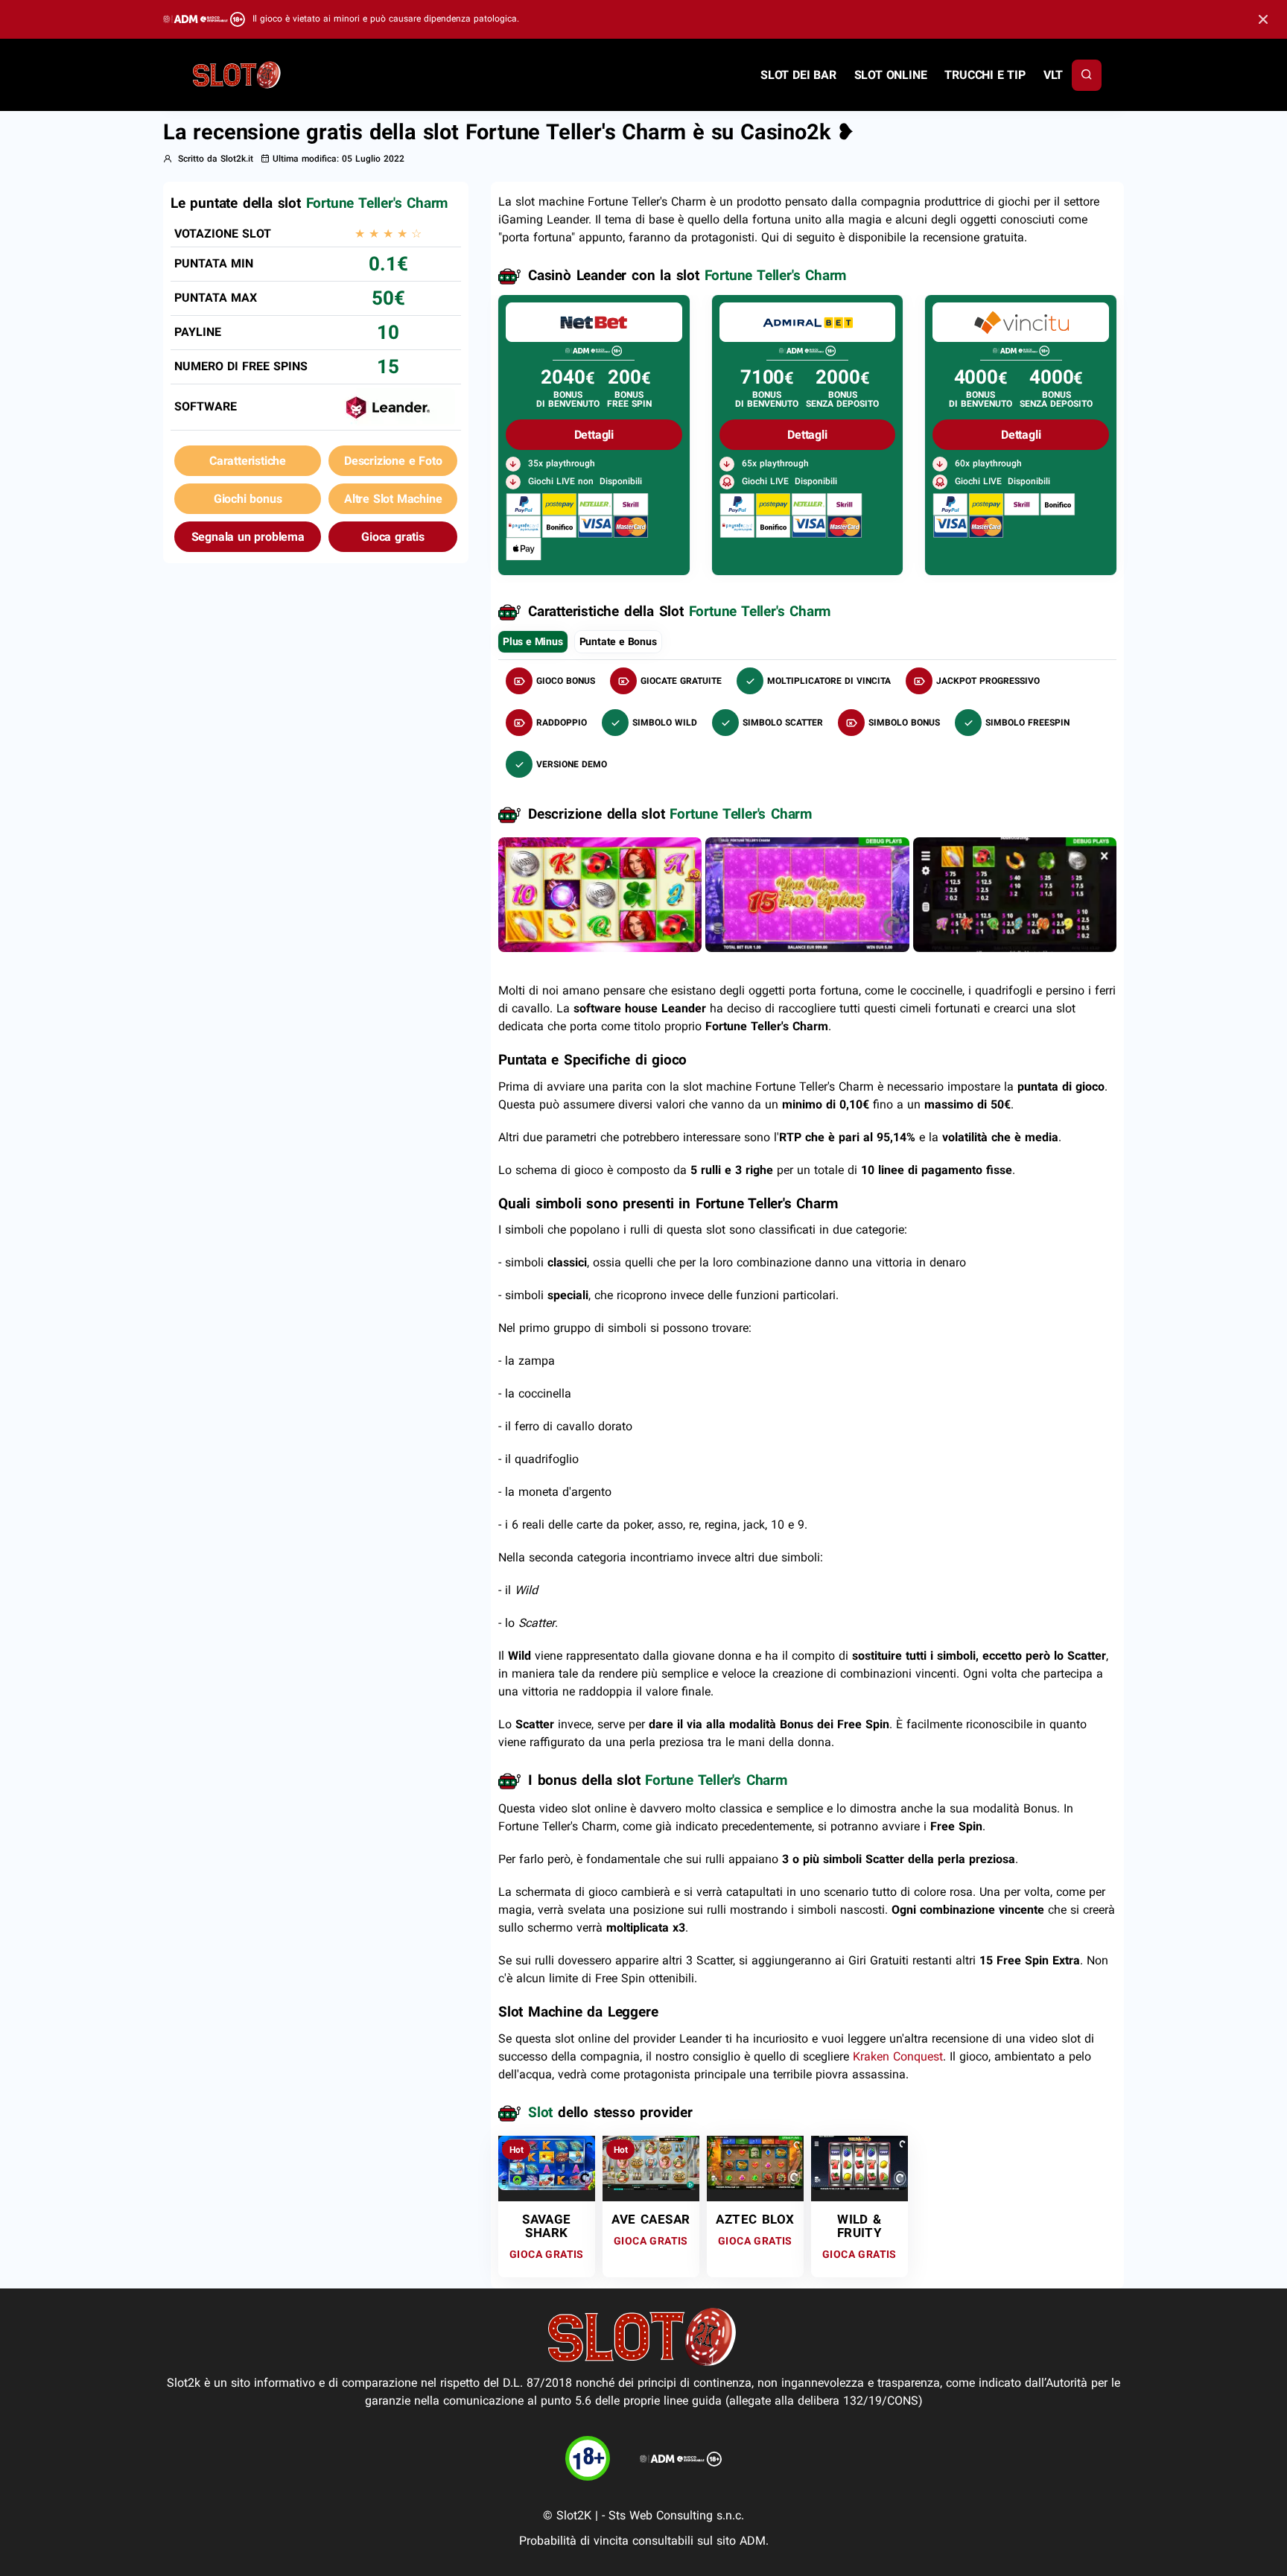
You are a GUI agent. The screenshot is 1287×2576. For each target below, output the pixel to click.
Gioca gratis (393, 537)
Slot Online (891, 75)
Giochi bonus (248, 499)
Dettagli (594, 435)
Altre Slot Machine (393, 499)
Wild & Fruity (859, 2226)
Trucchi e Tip (985, 75)
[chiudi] (1087, 75)
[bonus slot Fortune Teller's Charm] (807, 894)
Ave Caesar (651, 2219)
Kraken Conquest (898, 2056)
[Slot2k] (238, 74)
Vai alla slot (546, 2162)
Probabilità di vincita (574, 2541)
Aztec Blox (755, 2219)
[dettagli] (594, 321)
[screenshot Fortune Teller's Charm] (600, 894)
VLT (1053, 75)
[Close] (1263, 20)
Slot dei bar (798, 75)
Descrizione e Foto (393, 461)
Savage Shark (546, 2226)
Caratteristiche (248, 461)
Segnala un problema (248, 537)
